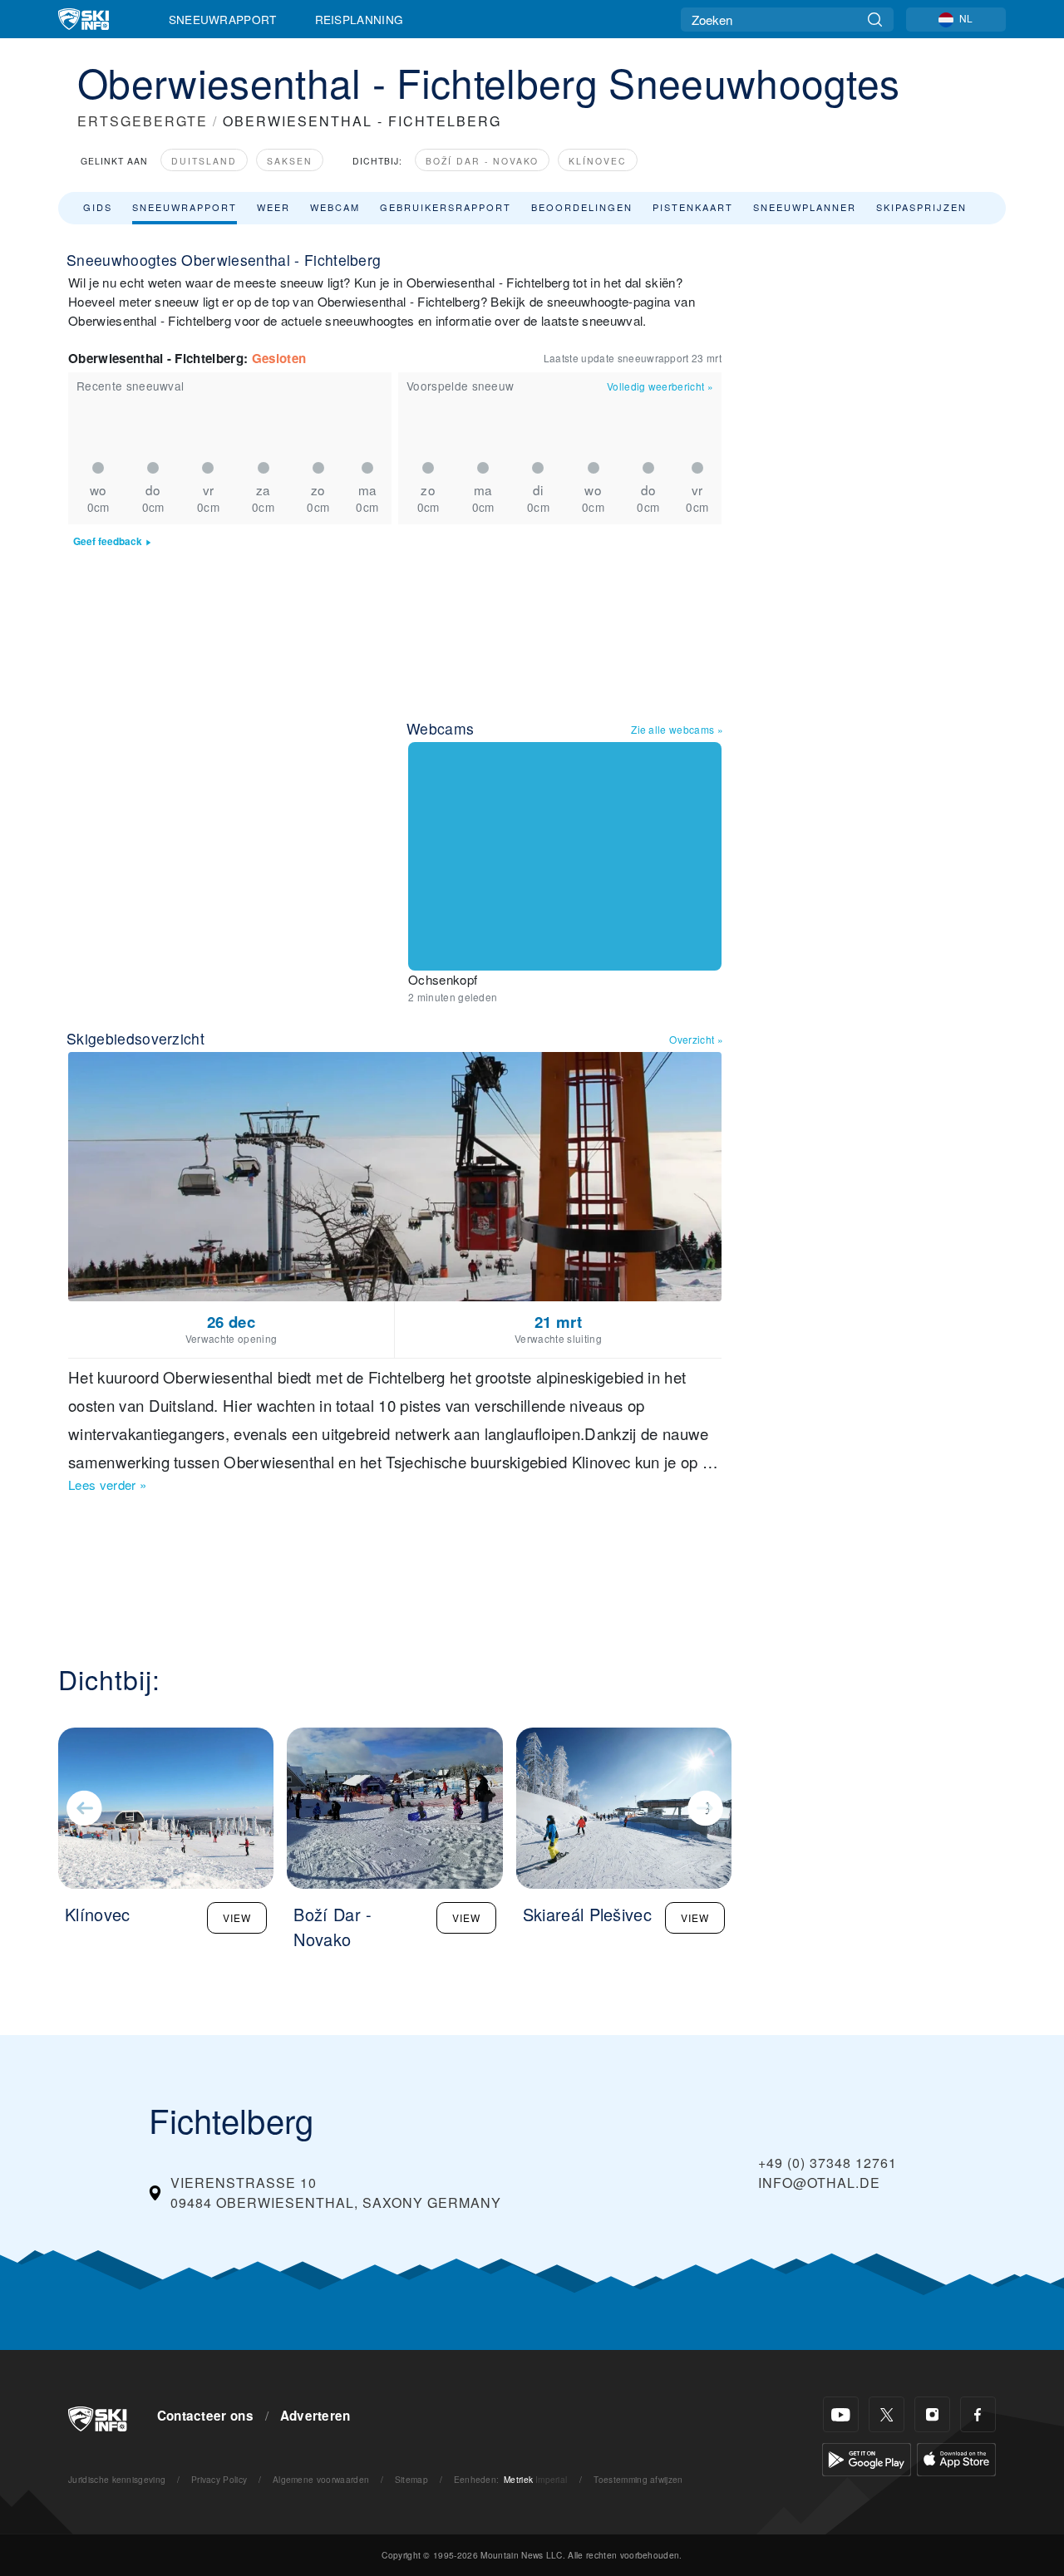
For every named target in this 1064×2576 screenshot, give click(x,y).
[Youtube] (841, 2414)
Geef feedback (108, 541)
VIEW (237, 1917)
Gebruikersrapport (446, 207)
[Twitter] (887, 2414)
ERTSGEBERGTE (143, 121)
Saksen (290, 161)
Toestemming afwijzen (638, 2479)
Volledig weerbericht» (660, 386)
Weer (273, 207)
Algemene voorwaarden (321, 2479)
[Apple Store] (956, 2458)
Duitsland (204, 161)
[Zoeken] (875, 20)
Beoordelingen (582, 207)
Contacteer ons (205, 2416)
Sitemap (411, 2479)
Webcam (335, 207)
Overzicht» (696, 1039)
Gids (98, 207)
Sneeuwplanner (805, 207)
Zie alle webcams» (677, 729)
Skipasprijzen (921, 207)
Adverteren (315, 2416)
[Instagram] (932, 2414)
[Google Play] (867, 2458)
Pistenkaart (693, 207)
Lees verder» (107, 1485)
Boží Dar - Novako (482, 161)
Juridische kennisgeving (117, 2479)
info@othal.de (819, 2183)
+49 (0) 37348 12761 (828, 2163)
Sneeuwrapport (223, 19)
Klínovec (598, 161)
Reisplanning (360, 19)
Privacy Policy (219, 2479)
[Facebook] (978, 2414)
